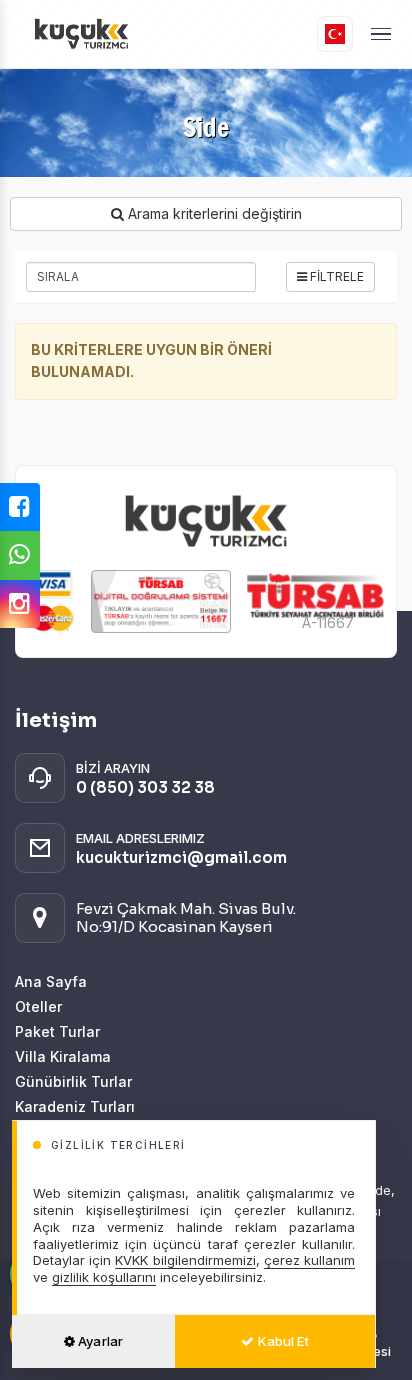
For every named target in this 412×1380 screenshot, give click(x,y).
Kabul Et (282, 1341)
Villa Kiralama (63, 1056)
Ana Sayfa (51, 981)
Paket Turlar (57, 1031)
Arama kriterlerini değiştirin (213, 213)
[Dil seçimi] (335, 34)
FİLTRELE (335, 276)
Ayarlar (99, 1341)
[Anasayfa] (147, 34)
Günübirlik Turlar (73, 1081)
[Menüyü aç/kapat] (381, 34)
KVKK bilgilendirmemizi (185, 1260)
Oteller (38, 1006)
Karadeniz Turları (75, 1106)
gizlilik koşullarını (104, 1277)
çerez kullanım (309, 1260)
